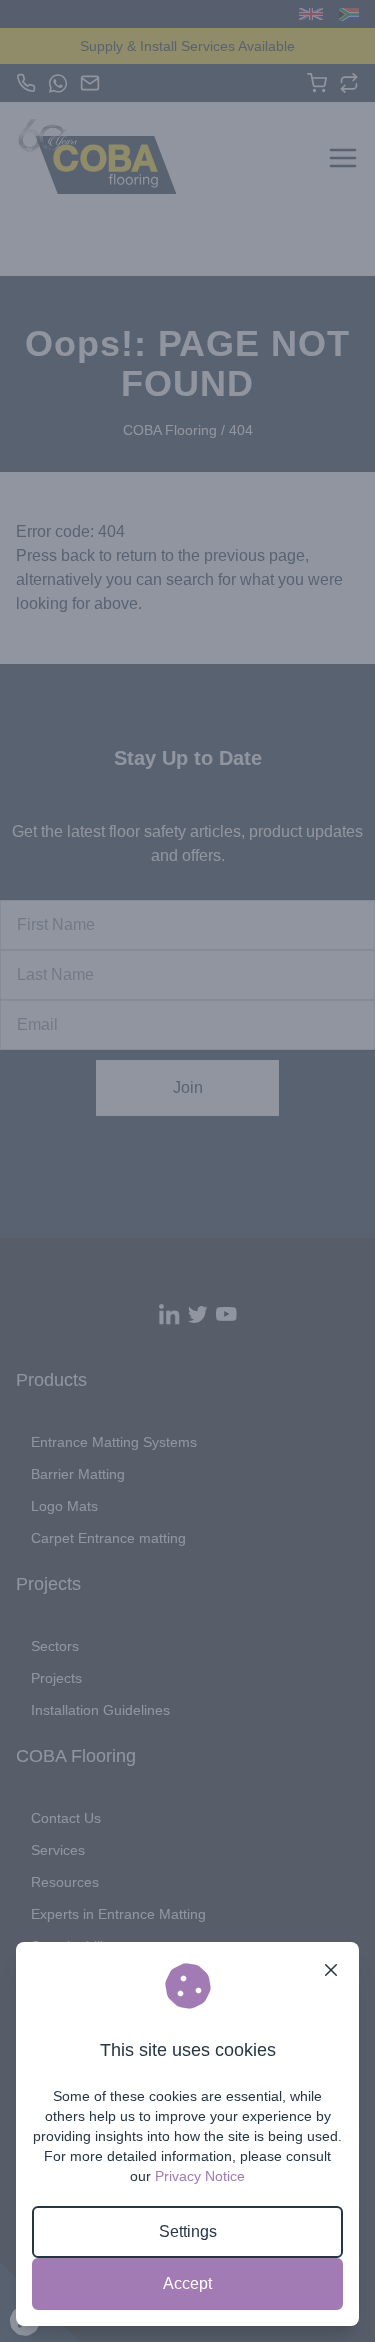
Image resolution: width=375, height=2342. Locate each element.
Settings (188, 2231)
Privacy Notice (200, 2176)
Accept (187, 2283)
